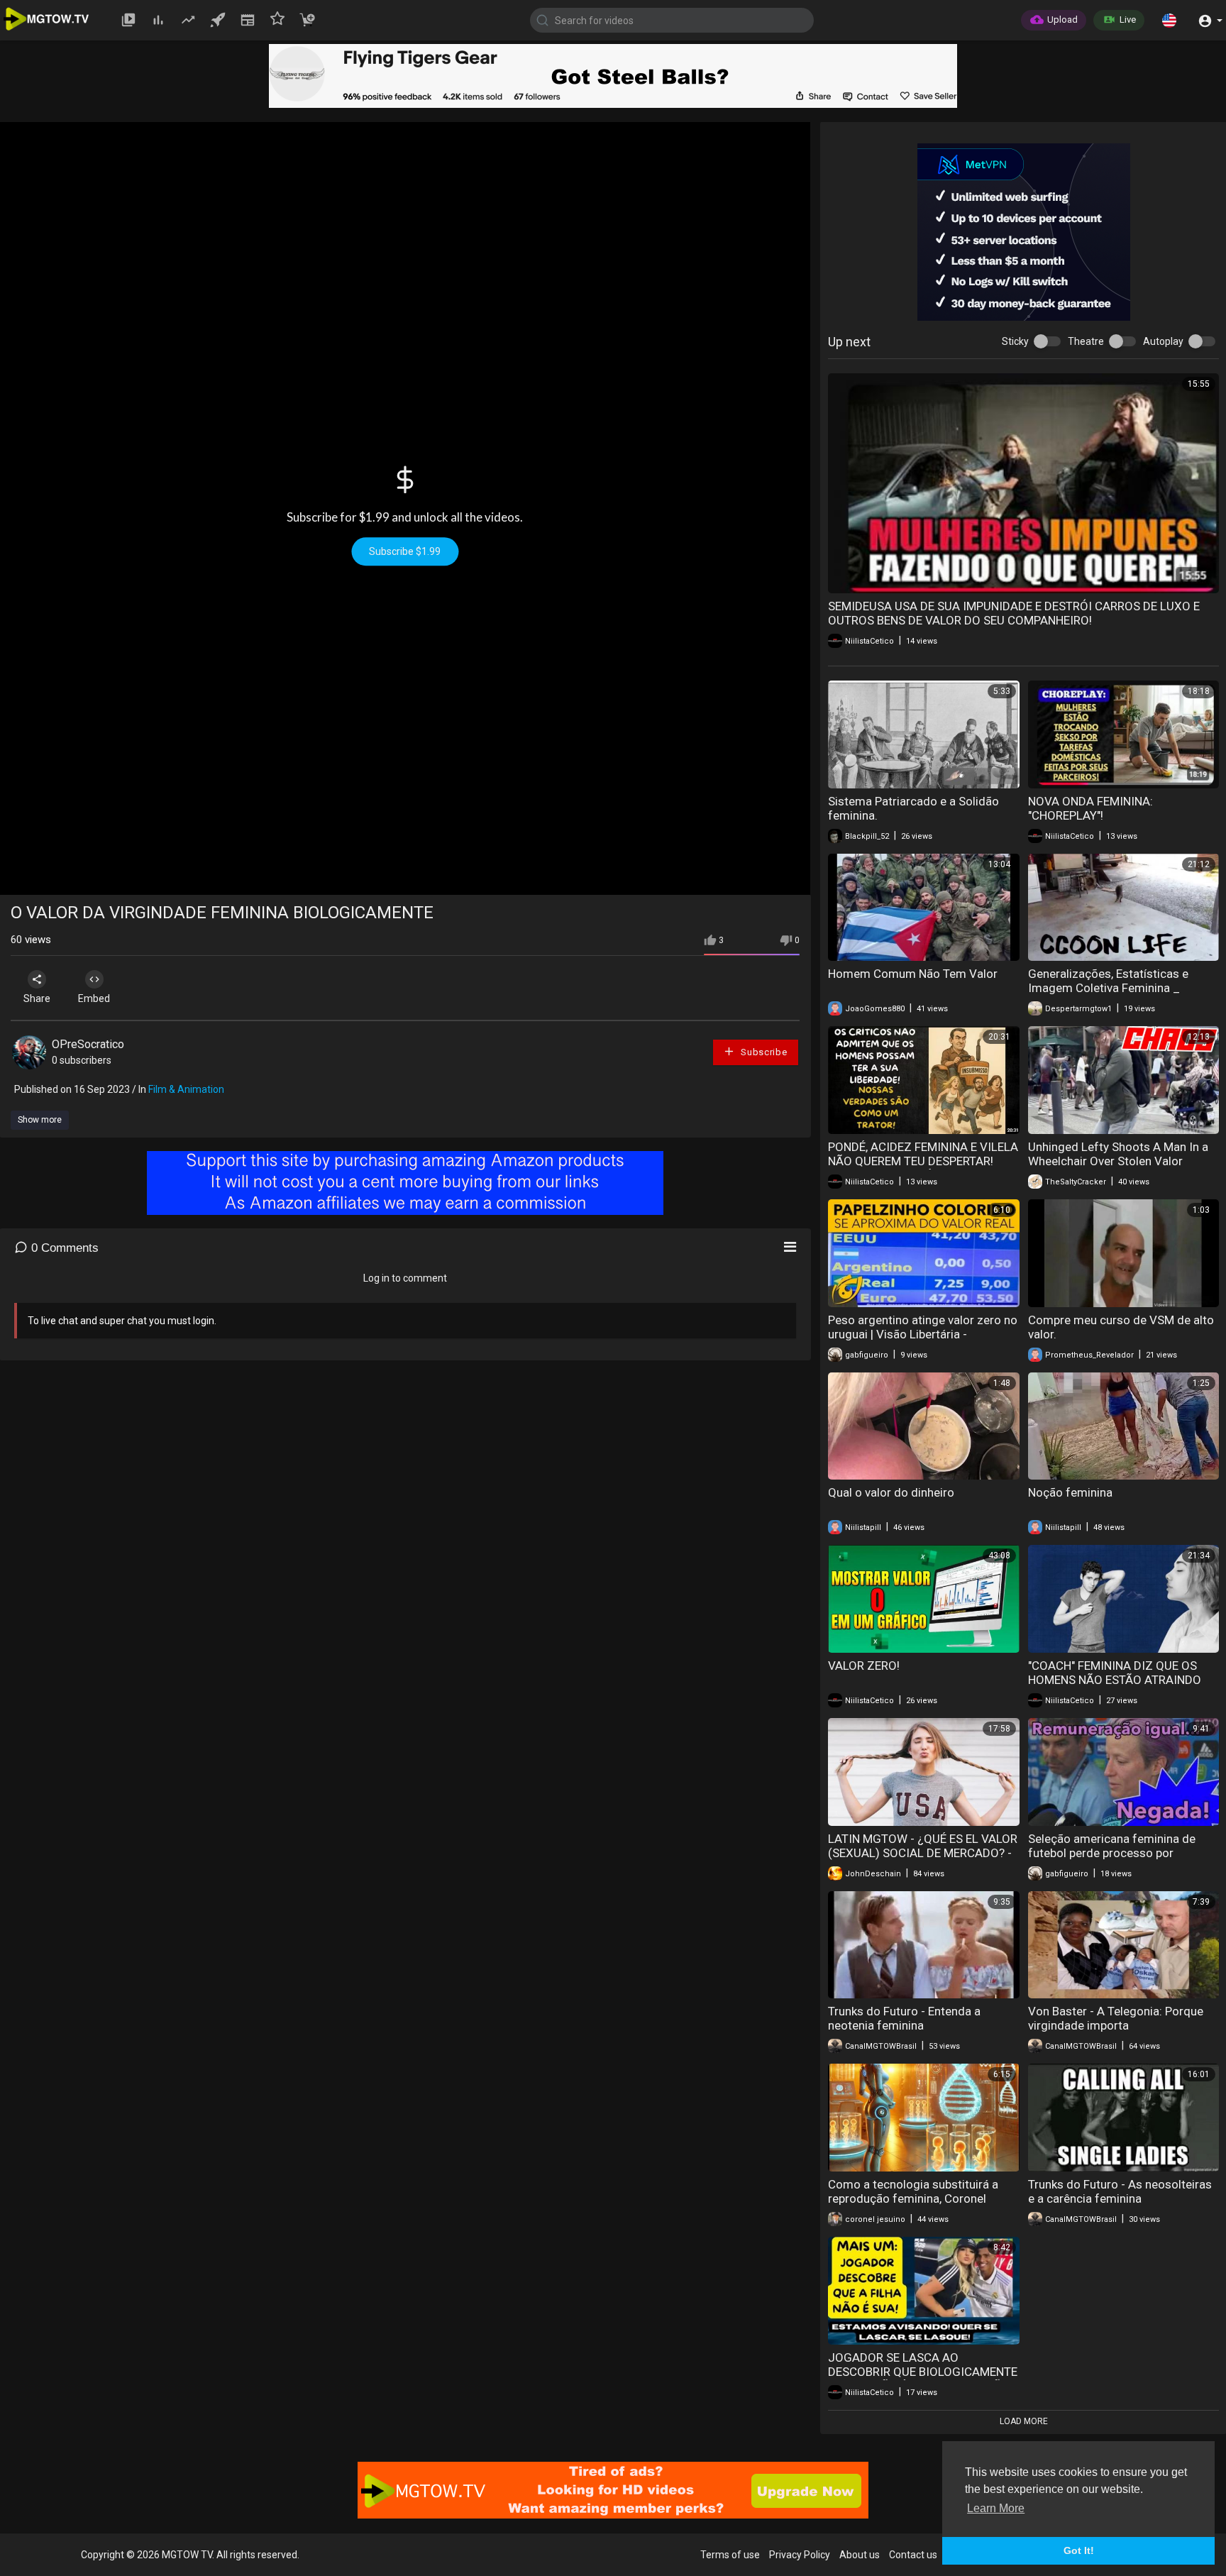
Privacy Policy (800, 2555)
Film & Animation (186, 1089)
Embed (94, 998)
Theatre (1086, 341)
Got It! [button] (1079, 2550)
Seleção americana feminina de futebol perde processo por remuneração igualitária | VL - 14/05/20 (1112, 1860)
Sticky (1015, 341)
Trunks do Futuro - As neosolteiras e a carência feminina (1120, 2191)
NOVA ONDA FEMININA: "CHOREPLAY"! (1090, 808)
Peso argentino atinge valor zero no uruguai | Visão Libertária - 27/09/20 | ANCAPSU (923, 1334)
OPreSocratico (88, 1044)
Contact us (913, 2555)
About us (860, 2555)
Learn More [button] (996, 2508)
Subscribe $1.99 (405, 551)
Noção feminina (1070, 1492)
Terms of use (730, 2555)
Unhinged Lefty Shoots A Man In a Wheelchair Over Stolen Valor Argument (1118, 1161)
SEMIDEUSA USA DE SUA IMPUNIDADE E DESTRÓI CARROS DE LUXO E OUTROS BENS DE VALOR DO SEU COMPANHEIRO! (1014, 613)
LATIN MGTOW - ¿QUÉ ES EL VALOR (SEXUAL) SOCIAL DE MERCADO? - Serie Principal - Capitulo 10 (923, 1853)
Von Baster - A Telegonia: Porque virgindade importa (1116, 2018)
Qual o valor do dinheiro (891, 1492)
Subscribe (762, 1052)
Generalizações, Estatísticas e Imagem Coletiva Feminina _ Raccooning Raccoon (1108, 988)
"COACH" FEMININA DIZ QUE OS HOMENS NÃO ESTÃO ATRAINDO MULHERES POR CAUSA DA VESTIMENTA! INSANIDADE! (1115, 1687)
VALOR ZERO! (864, 1666)
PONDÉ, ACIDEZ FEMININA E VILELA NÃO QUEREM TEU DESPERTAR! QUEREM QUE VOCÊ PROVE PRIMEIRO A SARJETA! (923, 1168)
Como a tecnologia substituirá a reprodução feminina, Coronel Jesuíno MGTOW (913, 2198)
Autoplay (1163, 341)
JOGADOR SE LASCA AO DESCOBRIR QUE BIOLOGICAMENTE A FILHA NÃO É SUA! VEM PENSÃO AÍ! (923, 2379)
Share (37, 998)
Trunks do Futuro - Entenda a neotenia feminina (904, 2018)
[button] (1169, 20)
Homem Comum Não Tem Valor (913, 974)
